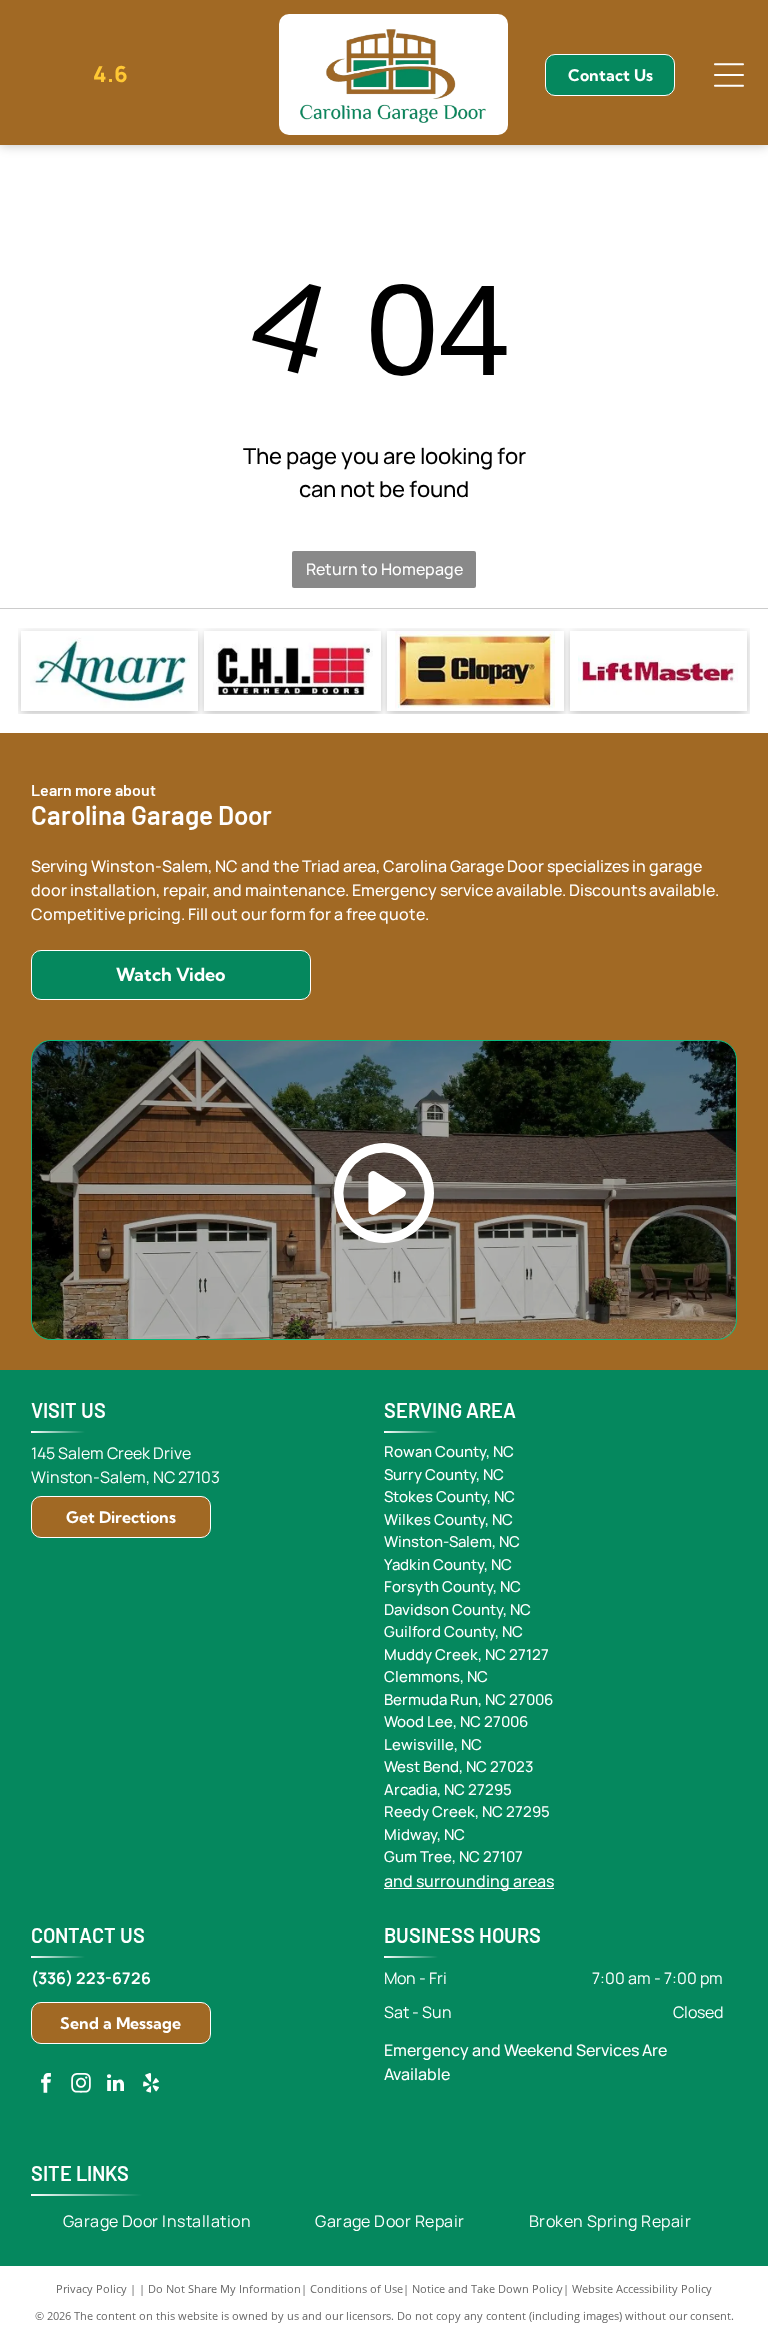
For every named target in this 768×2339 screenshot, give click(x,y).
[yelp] (151, 2085)
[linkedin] (116, 2085)
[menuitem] (157, 2221)
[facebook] (46, 2085)
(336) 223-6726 (91, 1978)
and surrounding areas (469, 1881)
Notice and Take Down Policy (487, 2288)
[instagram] (81, 2085)
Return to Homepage (384, 569)
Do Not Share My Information (224, 2288)
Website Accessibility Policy (642, 2288)
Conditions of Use (356, 2288)
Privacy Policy (91, 2288)
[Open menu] (729, 75)
